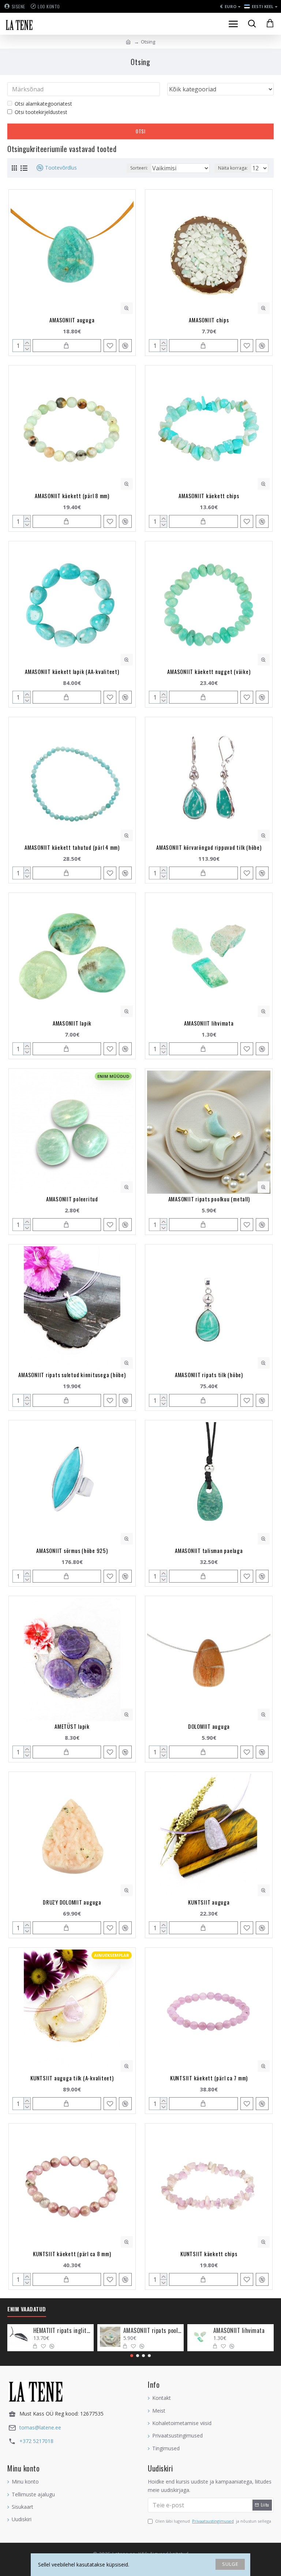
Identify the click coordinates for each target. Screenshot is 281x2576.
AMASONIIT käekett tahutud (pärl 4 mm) (72, 847)
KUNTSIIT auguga (209, 1902)
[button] (132, 2356)
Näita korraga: (233, 168)
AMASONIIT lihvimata (209, 1023)
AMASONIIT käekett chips (209, 496)
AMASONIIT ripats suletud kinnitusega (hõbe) (72, 1375)
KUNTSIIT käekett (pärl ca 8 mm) (72, 2254)
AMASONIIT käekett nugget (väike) (209, 671)
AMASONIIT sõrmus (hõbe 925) (72, 1550)
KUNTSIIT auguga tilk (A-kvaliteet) (72, 2078)
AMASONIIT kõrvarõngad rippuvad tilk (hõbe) (209, 847)
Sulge (230, 2564)
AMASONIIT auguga (72, 320)
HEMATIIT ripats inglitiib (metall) (62, 2331)
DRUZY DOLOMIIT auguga (72, 1902)
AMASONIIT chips (209, 320)
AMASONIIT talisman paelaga (209, 1550)
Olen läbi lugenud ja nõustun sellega (213, 2521)
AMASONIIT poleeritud (72, 1199)
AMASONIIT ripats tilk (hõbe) (209, 1375)
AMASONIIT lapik (72, 1023)
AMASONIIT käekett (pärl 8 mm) (72, 496)
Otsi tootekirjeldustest (41, 112)
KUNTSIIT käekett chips (209, 2254)
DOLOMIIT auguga (209, 1726)
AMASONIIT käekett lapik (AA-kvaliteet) (72, 671)
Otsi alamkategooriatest (43, 104)
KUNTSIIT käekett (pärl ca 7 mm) (209, 2078)
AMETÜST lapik (72, 1726)
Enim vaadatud (27, 2309)
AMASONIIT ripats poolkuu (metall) (209, 1199)
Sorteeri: (139, 168)
